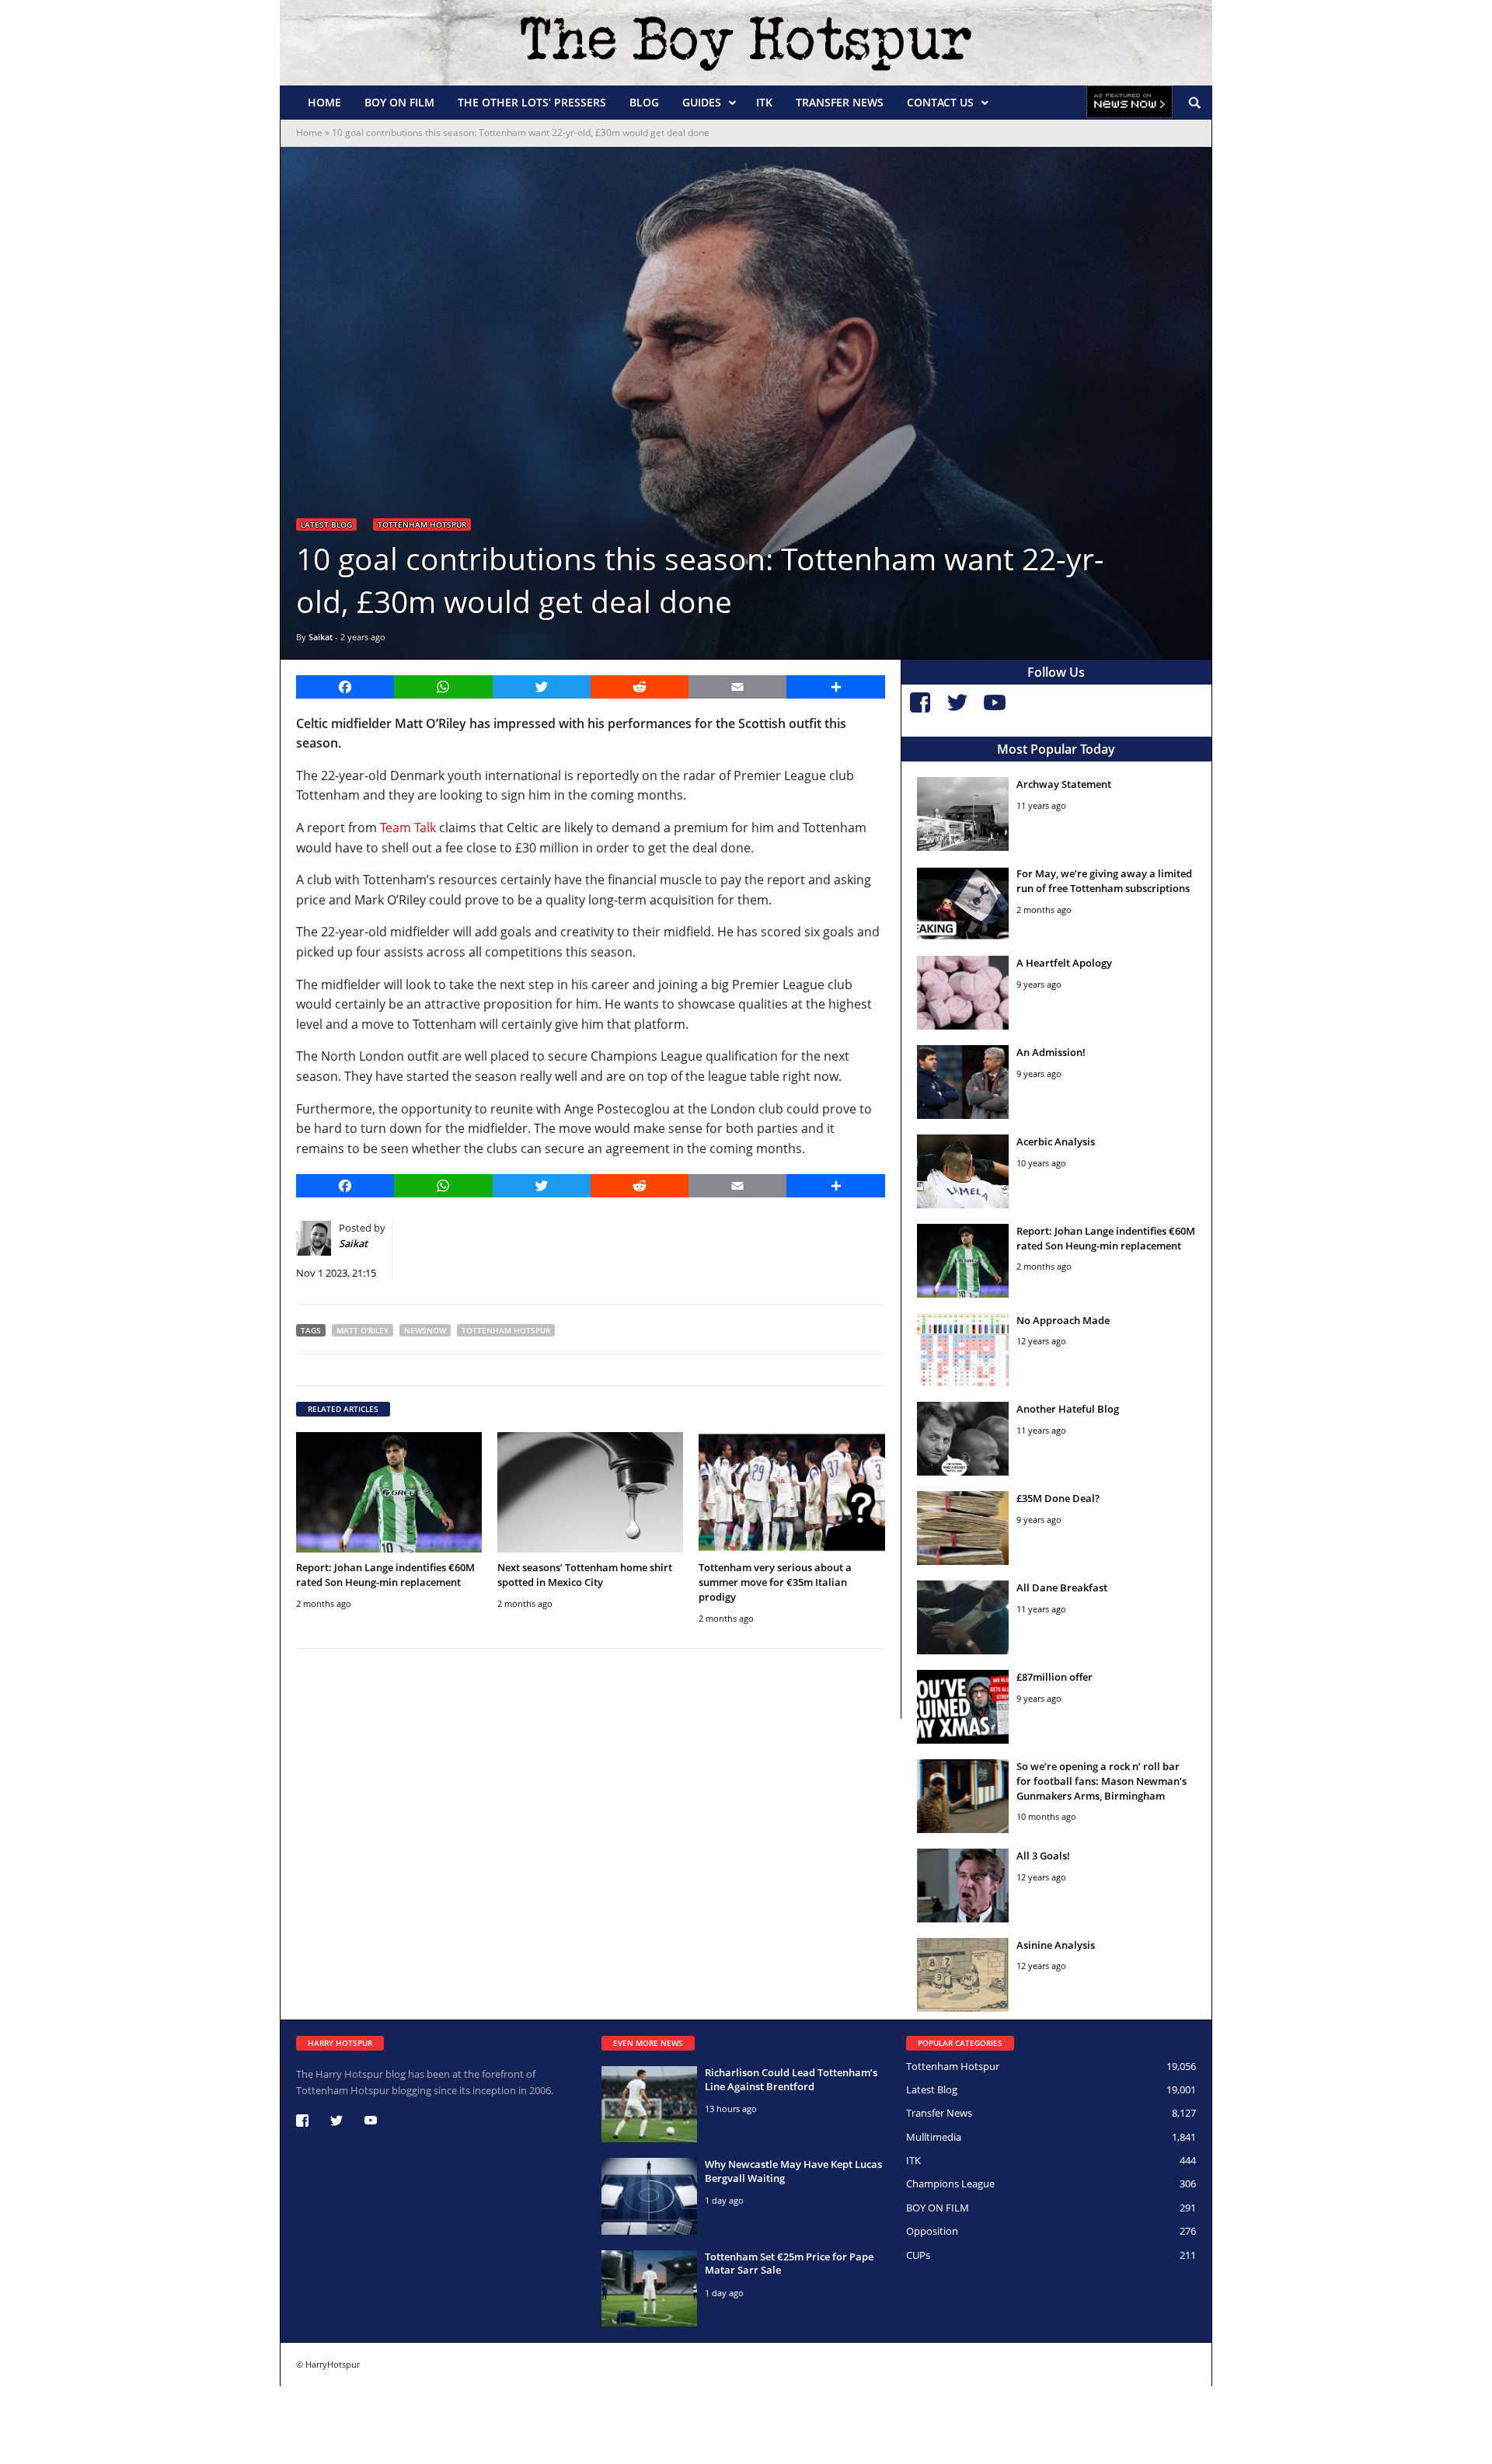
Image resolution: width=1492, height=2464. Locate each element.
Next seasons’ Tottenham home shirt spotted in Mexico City (585, 1575)
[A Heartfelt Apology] (963, 993)
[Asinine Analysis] (963, 1975)
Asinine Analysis (1056, 1945)
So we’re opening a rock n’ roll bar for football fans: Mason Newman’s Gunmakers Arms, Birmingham (1102, 1781)
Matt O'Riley (363, 1330)
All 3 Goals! (1043, 1856)
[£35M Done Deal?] (963, 1528)
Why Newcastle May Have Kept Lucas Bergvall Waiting (793, 2171)
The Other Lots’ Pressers (532, 102)
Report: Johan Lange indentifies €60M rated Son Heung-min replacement (385, 1575)
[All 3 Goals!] (963, 1885)
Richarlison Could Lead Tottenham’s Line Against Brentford (791, 2079)
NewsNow (425, 1330)
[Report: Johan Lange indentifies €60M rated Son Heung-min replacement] (389, 1492)
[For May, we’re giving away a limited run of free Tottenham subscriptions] (963, 903)
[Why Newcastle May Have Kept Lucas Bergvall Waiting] (649, 2196)
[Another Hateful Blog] (963, 1439)
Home (324, 102)
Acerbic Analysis (1056, 1141)
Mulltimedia (934, 2137)
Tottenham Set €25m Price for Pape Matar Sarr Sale (789, 2264)
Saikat (321, 637)
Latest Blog (326, 525)
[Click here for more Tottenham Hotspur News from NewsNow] (1129, 103)
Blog (644, 102)
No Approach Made (1063, 1320)
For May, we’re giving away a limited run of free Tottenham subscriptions (1104, 881)
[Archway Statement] (963, 814)
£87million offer (1055, 1677)
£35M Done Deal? (1058, 1498)
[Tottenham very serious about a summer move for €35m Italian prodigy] (791, 1492)
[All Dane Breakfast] (963, 1617)
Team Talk (408, 828)
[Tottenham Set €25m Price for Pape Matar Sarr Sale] (649, 2288)
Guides (702, 102)
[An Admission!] (963, 1082)
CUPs (918, 2255)
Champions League (950, 2183)
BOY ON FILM (399, 102)
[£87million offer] (963, 1707)
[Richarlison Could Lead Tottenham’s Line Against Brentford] (649, 2104)
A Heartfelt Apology (1064, 963)
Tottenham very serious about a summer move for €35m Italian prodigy (775, 1582)
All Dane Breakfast (1062, 1587)
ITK (764, 102)
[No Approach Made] (963, 1350)
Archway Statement (1064, 784)
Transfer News (840, 102)
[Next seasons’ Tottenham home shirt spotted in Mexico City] (590, 1492)
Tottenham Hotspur (422, 525)
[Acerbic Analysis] (963, 1171)
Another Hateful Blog (1068, 1409)
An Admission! (1051, 1052)
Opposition (932, 2231)
